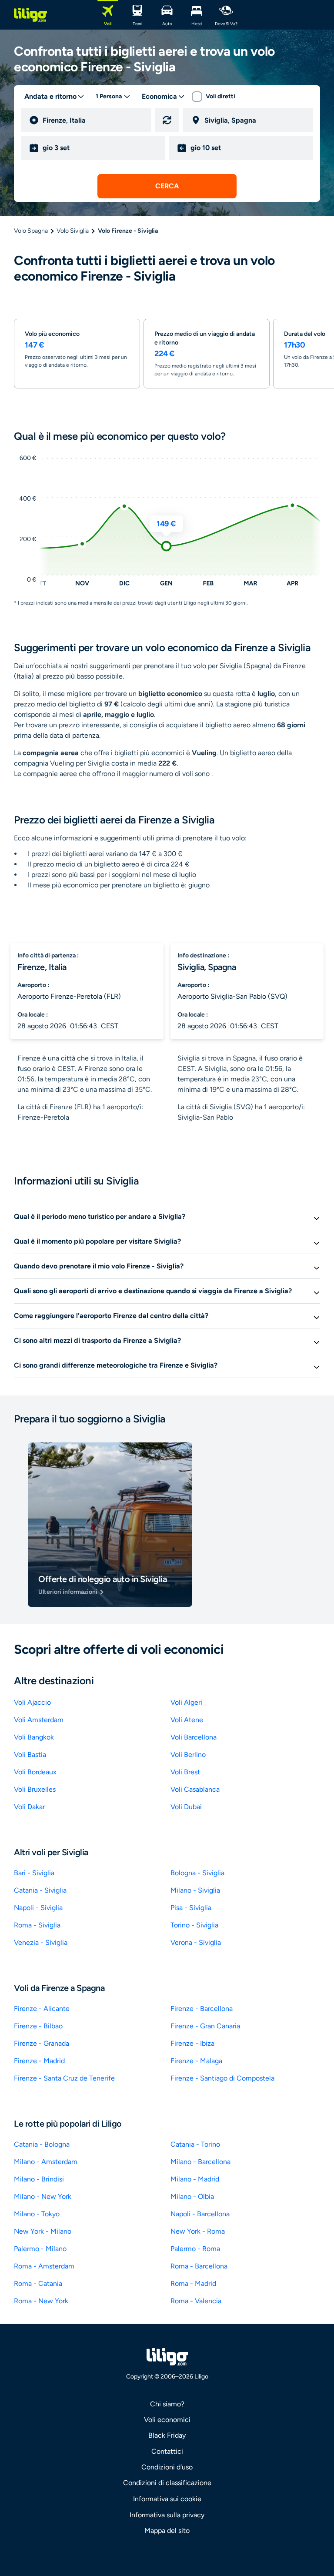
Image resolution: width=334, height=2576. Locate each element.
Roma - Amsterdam (44, 2266)
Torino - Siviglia (194, 1925)
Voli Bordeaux (35, 1772)
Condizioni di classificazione (167, 2483)
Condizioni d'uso (167, 2467)
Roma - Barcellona (199, 2266)
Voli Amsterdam (39, 1720)
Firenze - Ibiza (192, 2043)
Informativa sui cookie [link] (167, 2499)
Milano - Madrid (195, 2179)
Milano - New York (43, 2196)
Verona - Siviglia (196, 1942)
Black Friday (167, 2435)
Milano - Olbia (192, 2196)
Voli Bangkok (34, 1737)
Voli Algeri (186, 1702)
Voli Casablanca (195, 1789)
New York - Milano (43, 2231)
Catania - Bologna (42, 2144)
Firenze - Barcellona (202, 2009)
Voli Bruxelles (35, 1789)
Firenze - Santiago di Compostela (222, 2078)
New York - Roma (198, 2231)
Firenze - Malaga (196, 2061)
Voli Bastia (30, 1755)
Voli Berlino (188, 1755)
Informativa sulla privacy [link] (167, 2515)
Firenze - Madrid (39, 2061)
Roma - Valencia (196, 2301)
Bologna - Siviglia (197, 1873)
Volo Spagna (31, 231)
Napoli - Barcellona (200, 2214)
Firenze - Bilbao (38, 2026)
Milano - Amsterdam (46, 2162)
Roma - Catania (38, 2283)
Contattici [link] (167, 2451)
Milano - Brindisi (39, 2179)
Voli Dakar (29, 1807)
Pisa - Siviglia (191, 1908)
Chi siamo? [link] (167, 2404)
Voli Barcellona (194, 1737)
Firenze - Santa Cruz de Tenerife (64, 2078)
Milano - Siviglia (195, 1890)
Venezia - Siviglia (41, 1942)
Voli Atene (187, 1720)
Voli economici (167, 2420)
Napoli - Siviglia (38, 1908)
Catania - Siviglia (40, 1890)
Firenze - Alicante (42, 2009)
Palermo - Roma (195, 2249)
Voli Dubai (186, 1807)
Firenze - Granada (42, 2043)
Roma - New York (41, 2301)
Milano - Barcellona (200, 2162)
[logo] (30, 15)
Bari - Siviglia (34, 1873)
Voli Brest (185, 1772)
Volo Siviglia (73, 231)
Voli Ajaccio (32, 1702)
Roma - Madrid (193, 2283)
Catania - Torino (195, 2144)
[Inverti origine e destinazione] (167, 120)
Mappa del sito (167, 2531)
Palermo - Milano (40, 2249)
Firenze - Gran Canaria (205, 2026)
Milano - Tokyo (37, 2214)
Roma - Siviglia (37, 1925)
